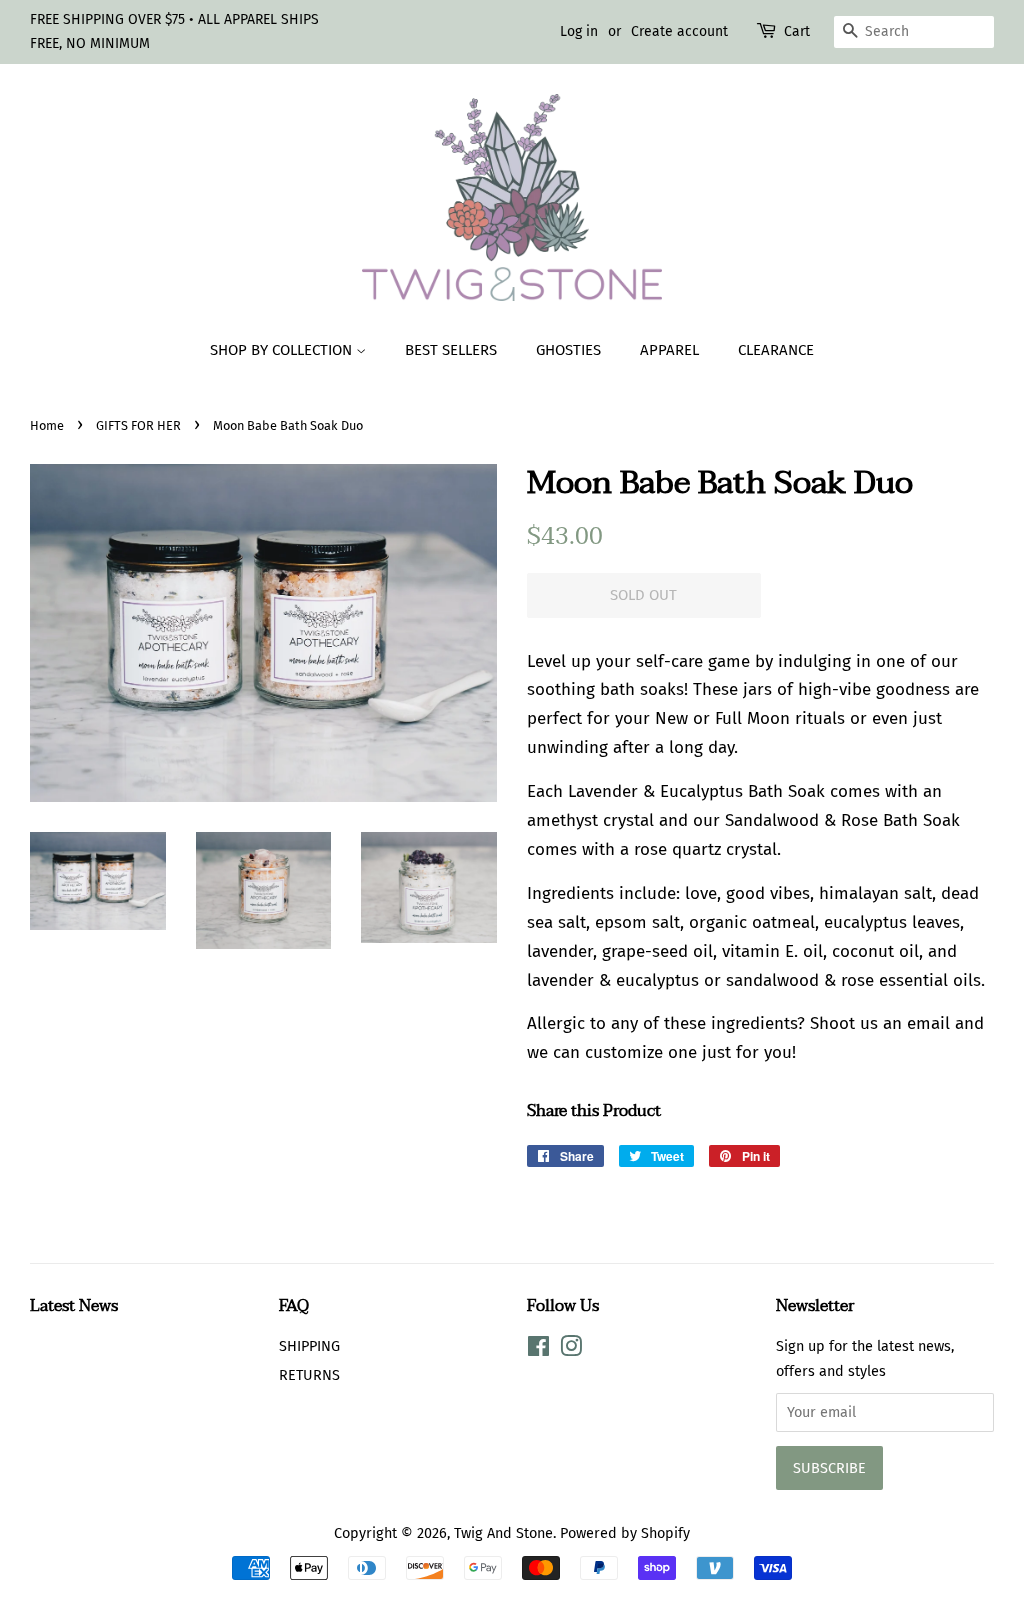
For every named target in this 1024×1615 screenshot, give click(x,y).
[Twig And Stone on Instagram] (571, 1350)
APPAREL (669, 350)
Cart (797, 31)
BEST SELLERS (451, 350)
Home (47, 425)
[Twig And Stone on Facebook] (538, 1350)
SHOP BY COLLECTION (283, 350)
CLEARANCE (776, 350)
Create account (679, 31)
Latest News (74, 1306)
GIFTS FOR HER (138, 425)
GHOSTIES (568, 350)
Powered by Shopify (625, 1533)
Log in (579, 31)
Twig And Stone (503, 1533)
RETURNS (309, 1375)
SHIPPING (309, 1346)
